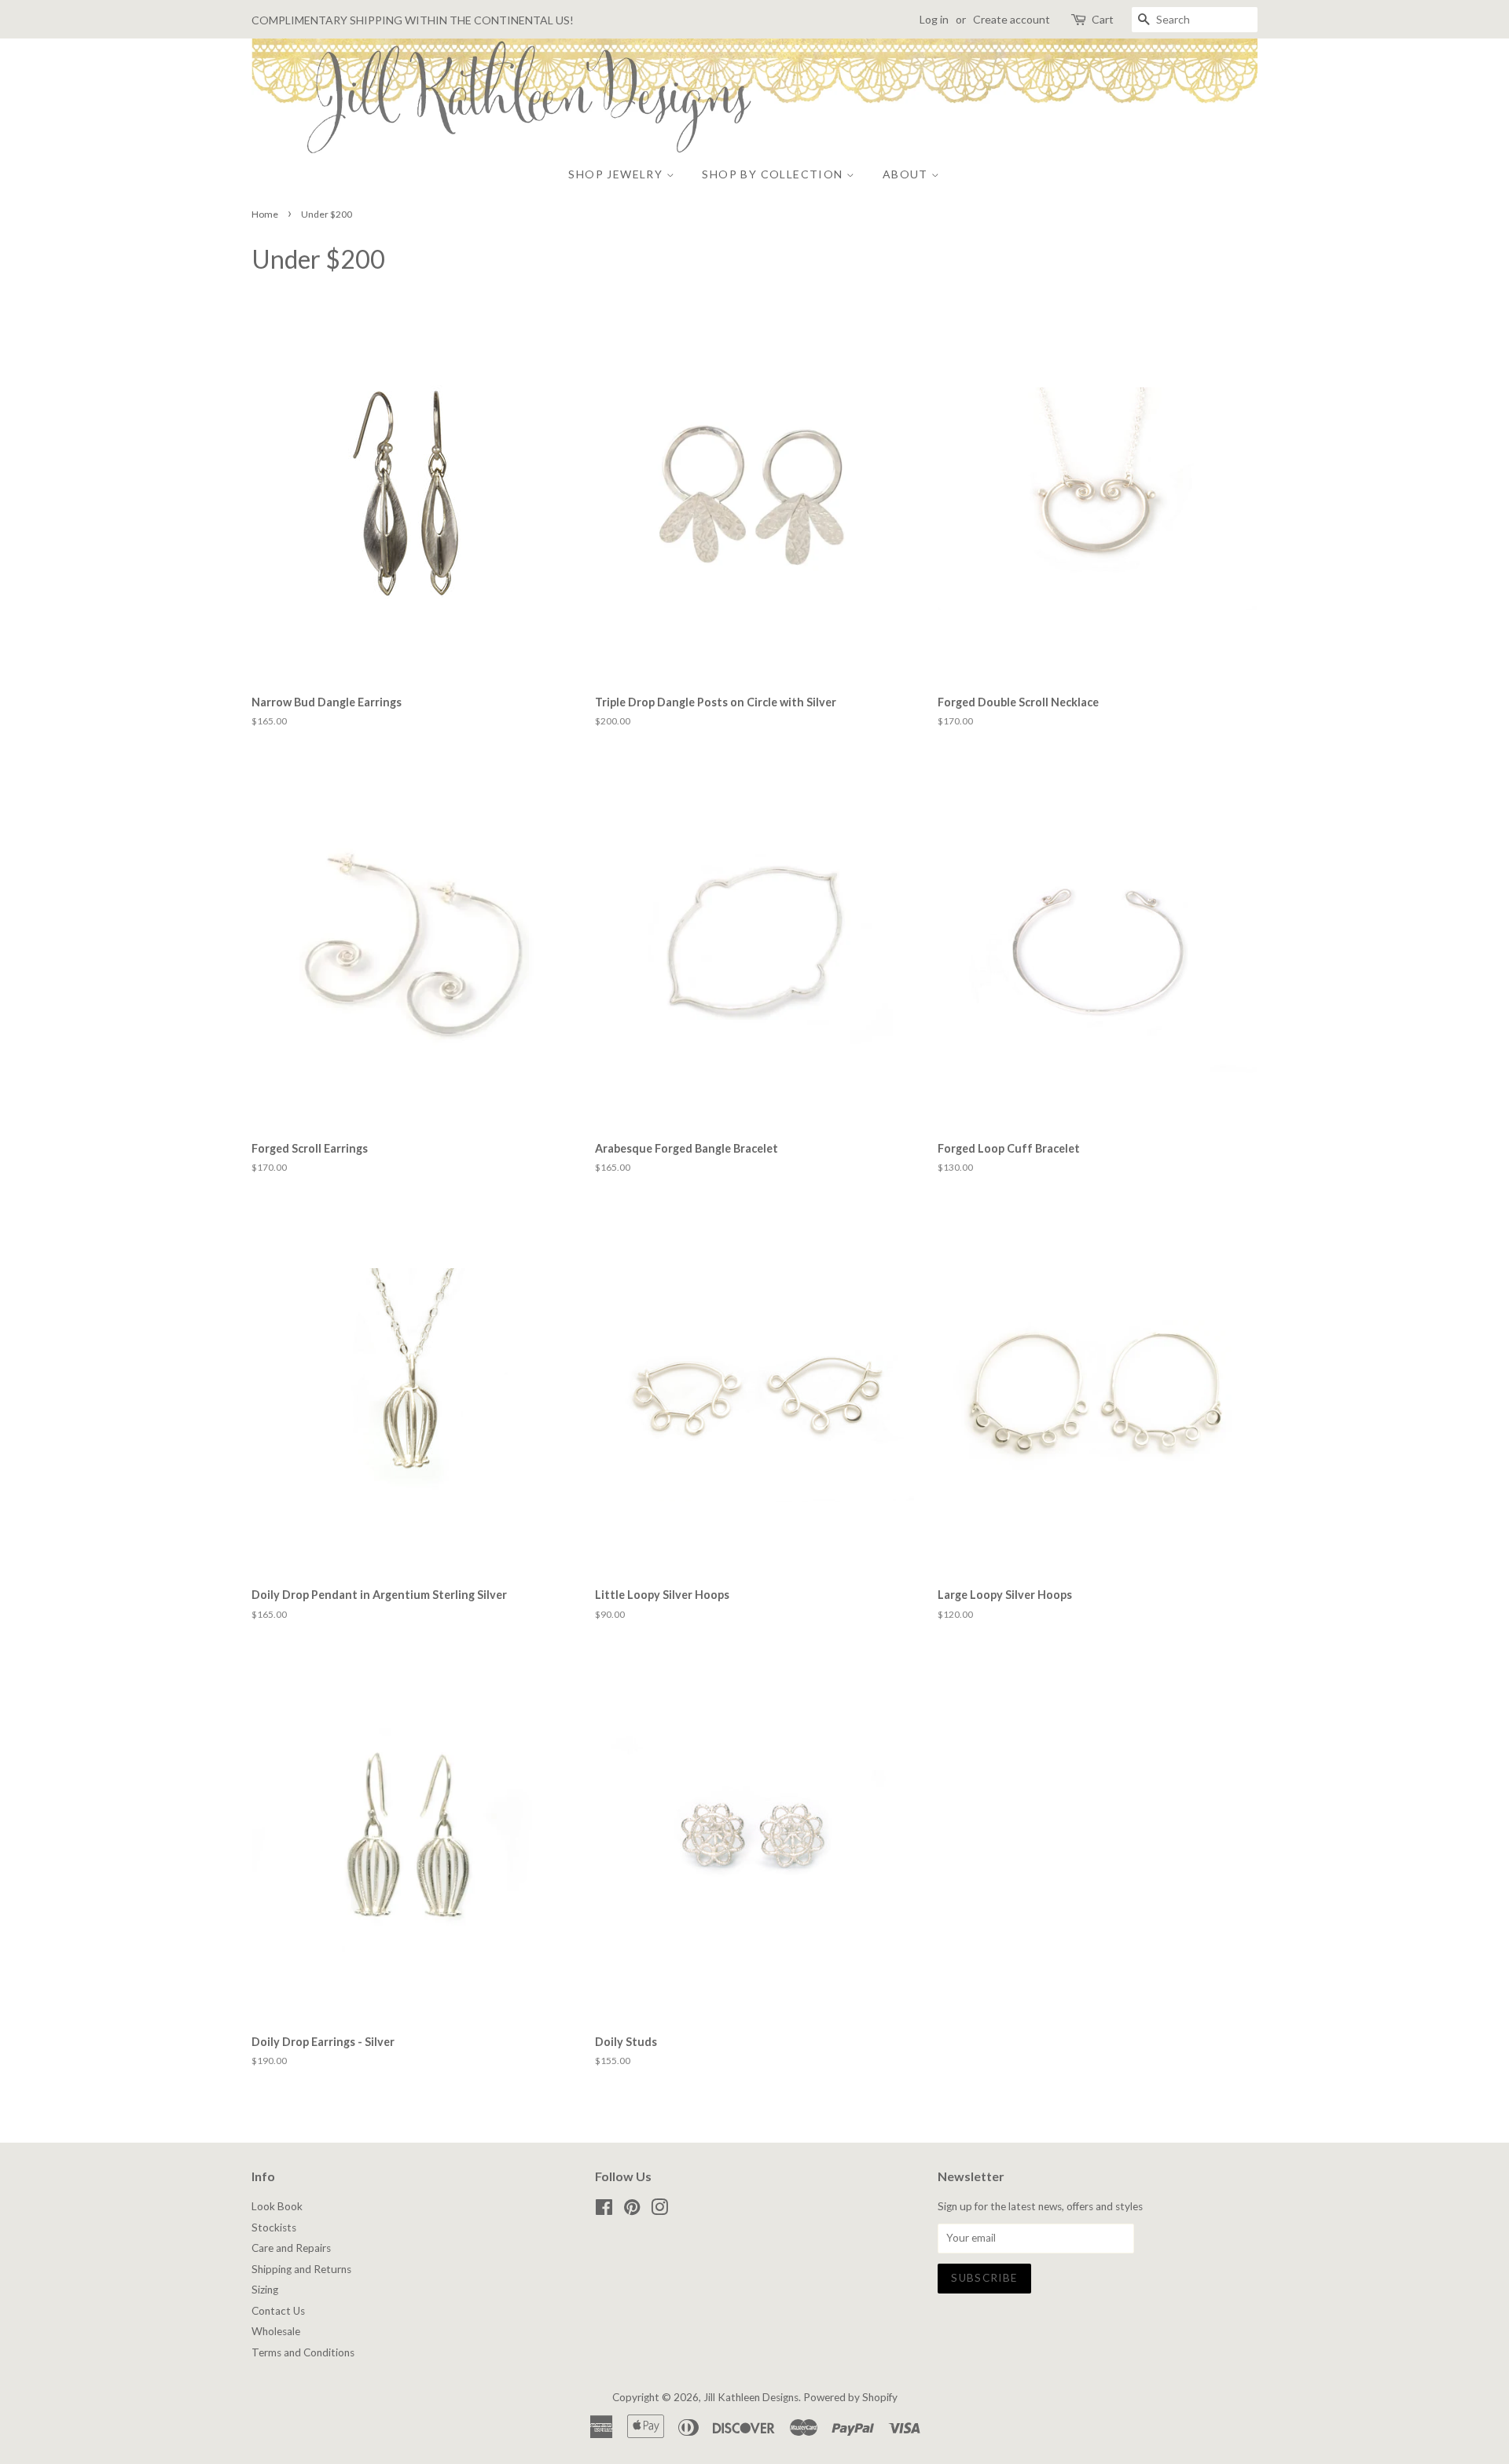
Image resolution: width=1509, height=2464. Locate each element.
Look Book (277, 2206)
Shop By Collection (774, 174)
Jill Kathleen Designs (751, 2397)
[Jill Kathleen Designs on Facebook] (604, 2210)
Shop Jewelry (617, 174)
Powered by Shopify (850, 2397)
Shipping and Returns (301, 2269)
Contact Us (278, 2311)
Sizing (265, 2290)
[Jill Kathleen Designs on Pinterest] (632, 2210)
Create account (1012, 19)
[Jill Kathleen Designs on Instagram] (659, 2210)
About (907, 174)
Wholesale (276, 2331)
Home (265, 214)
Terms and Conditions (303, 2352)
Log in (934, 19)
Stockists (274, 2227)
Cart (1103, 19)
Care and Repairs (291, 2248)
